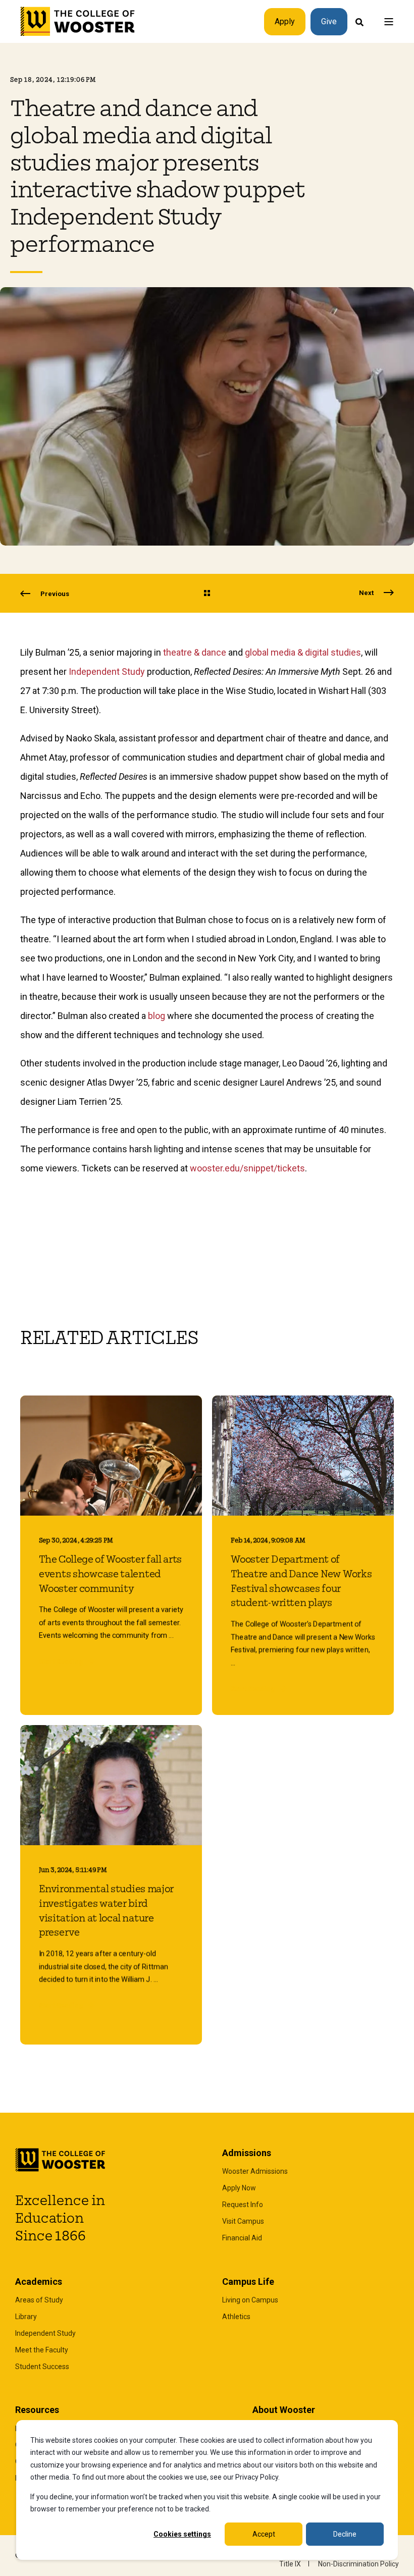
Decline (345, 2534)
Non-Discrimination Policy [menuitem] (358, 2564)
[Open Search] (359, 21)
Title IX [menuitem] (290, 2564)
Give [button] (329, 21)
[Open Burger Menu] (389, 22)
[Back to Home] (78, 22)
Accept (264, 2534)
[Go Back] (207, 594)
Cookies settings (182, 2534)
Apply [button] (285, 21)
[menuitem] (255, 2171)
